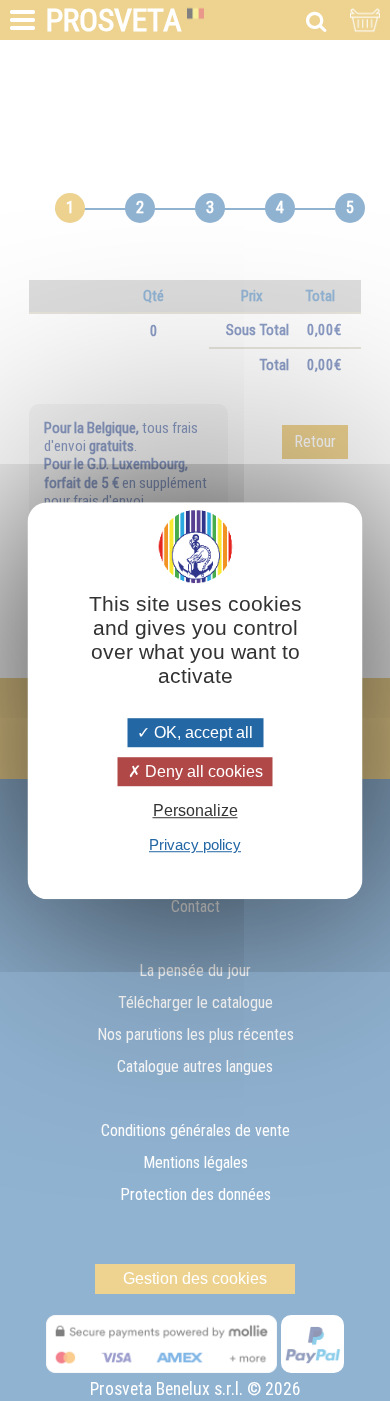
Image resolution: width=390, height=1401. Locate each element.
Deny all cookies (202, 771)
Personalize (195, 810)
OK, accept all (201, 732)
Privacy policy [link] (195, 844)
